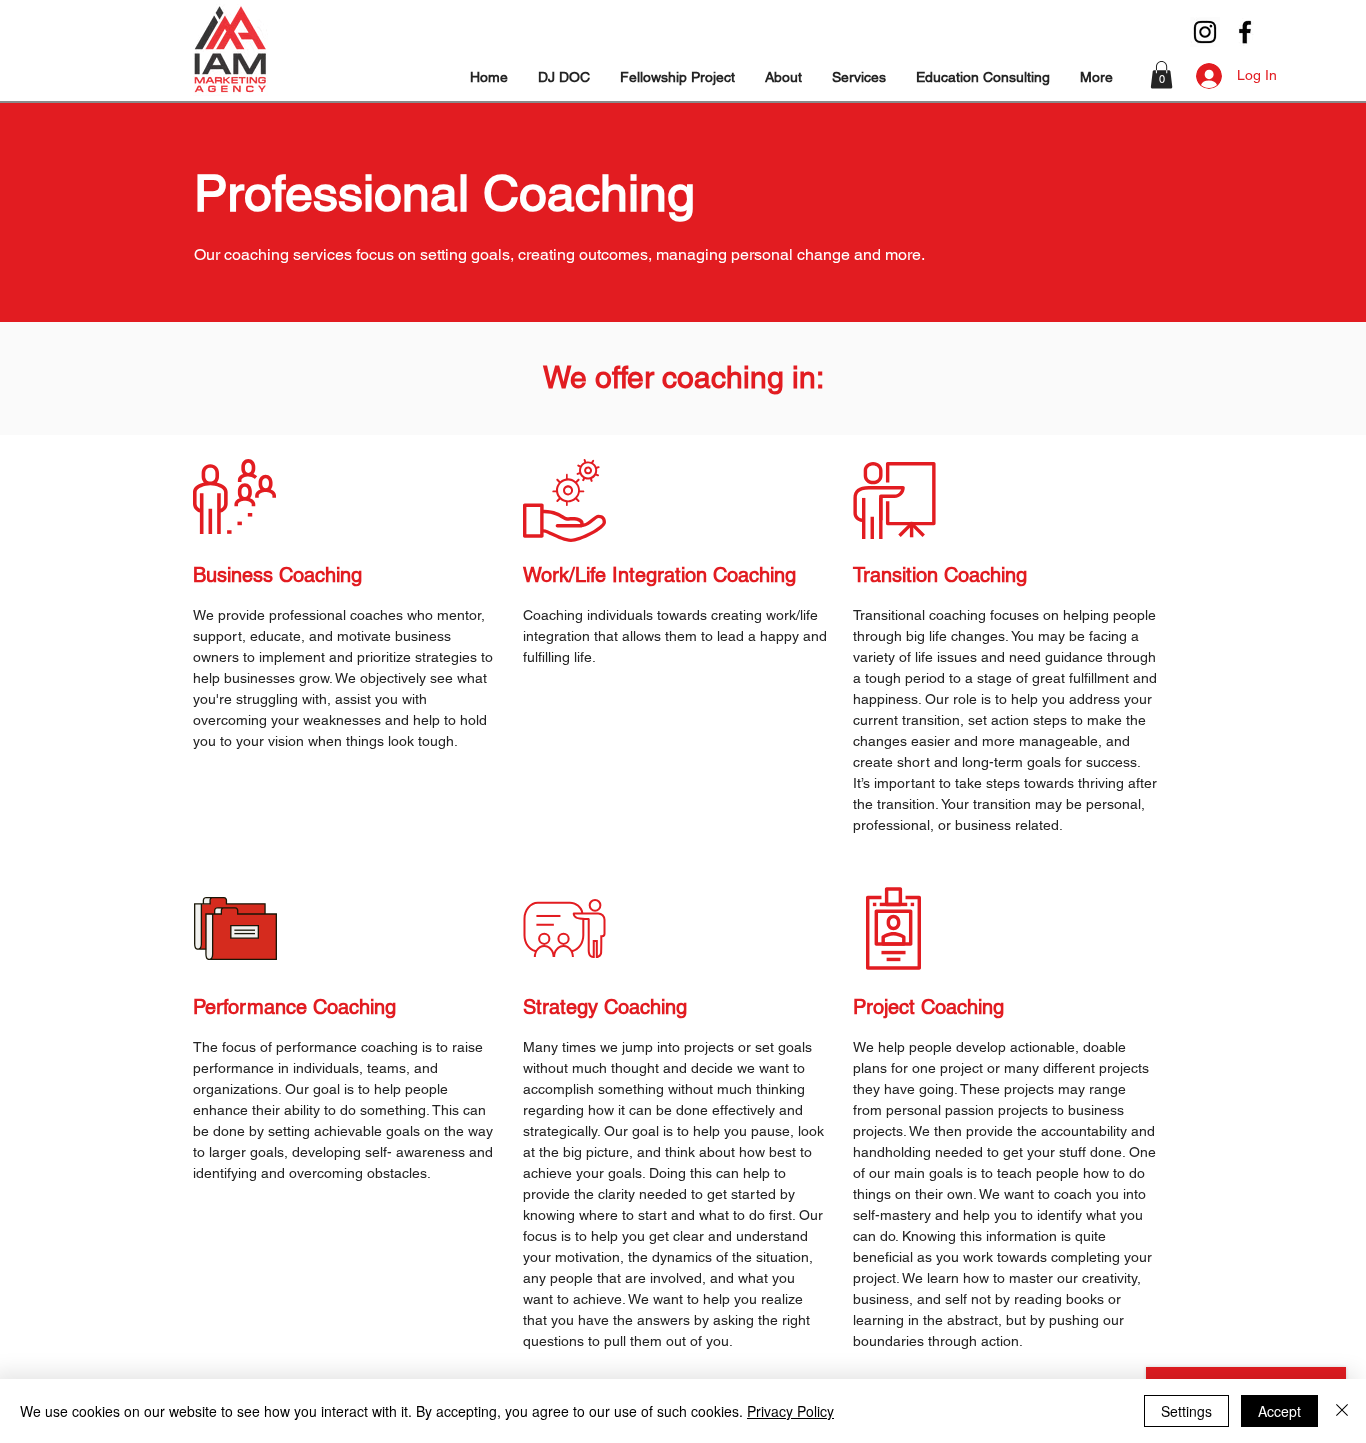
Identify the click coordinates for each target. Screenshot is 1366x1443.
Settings (1186, 1411)
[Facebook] (1245, 32)
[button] (783, 77)
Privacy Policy (790, 1411)
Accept (1279, 1411)
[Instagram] (1205, 32)
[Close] (1342, 1411)
